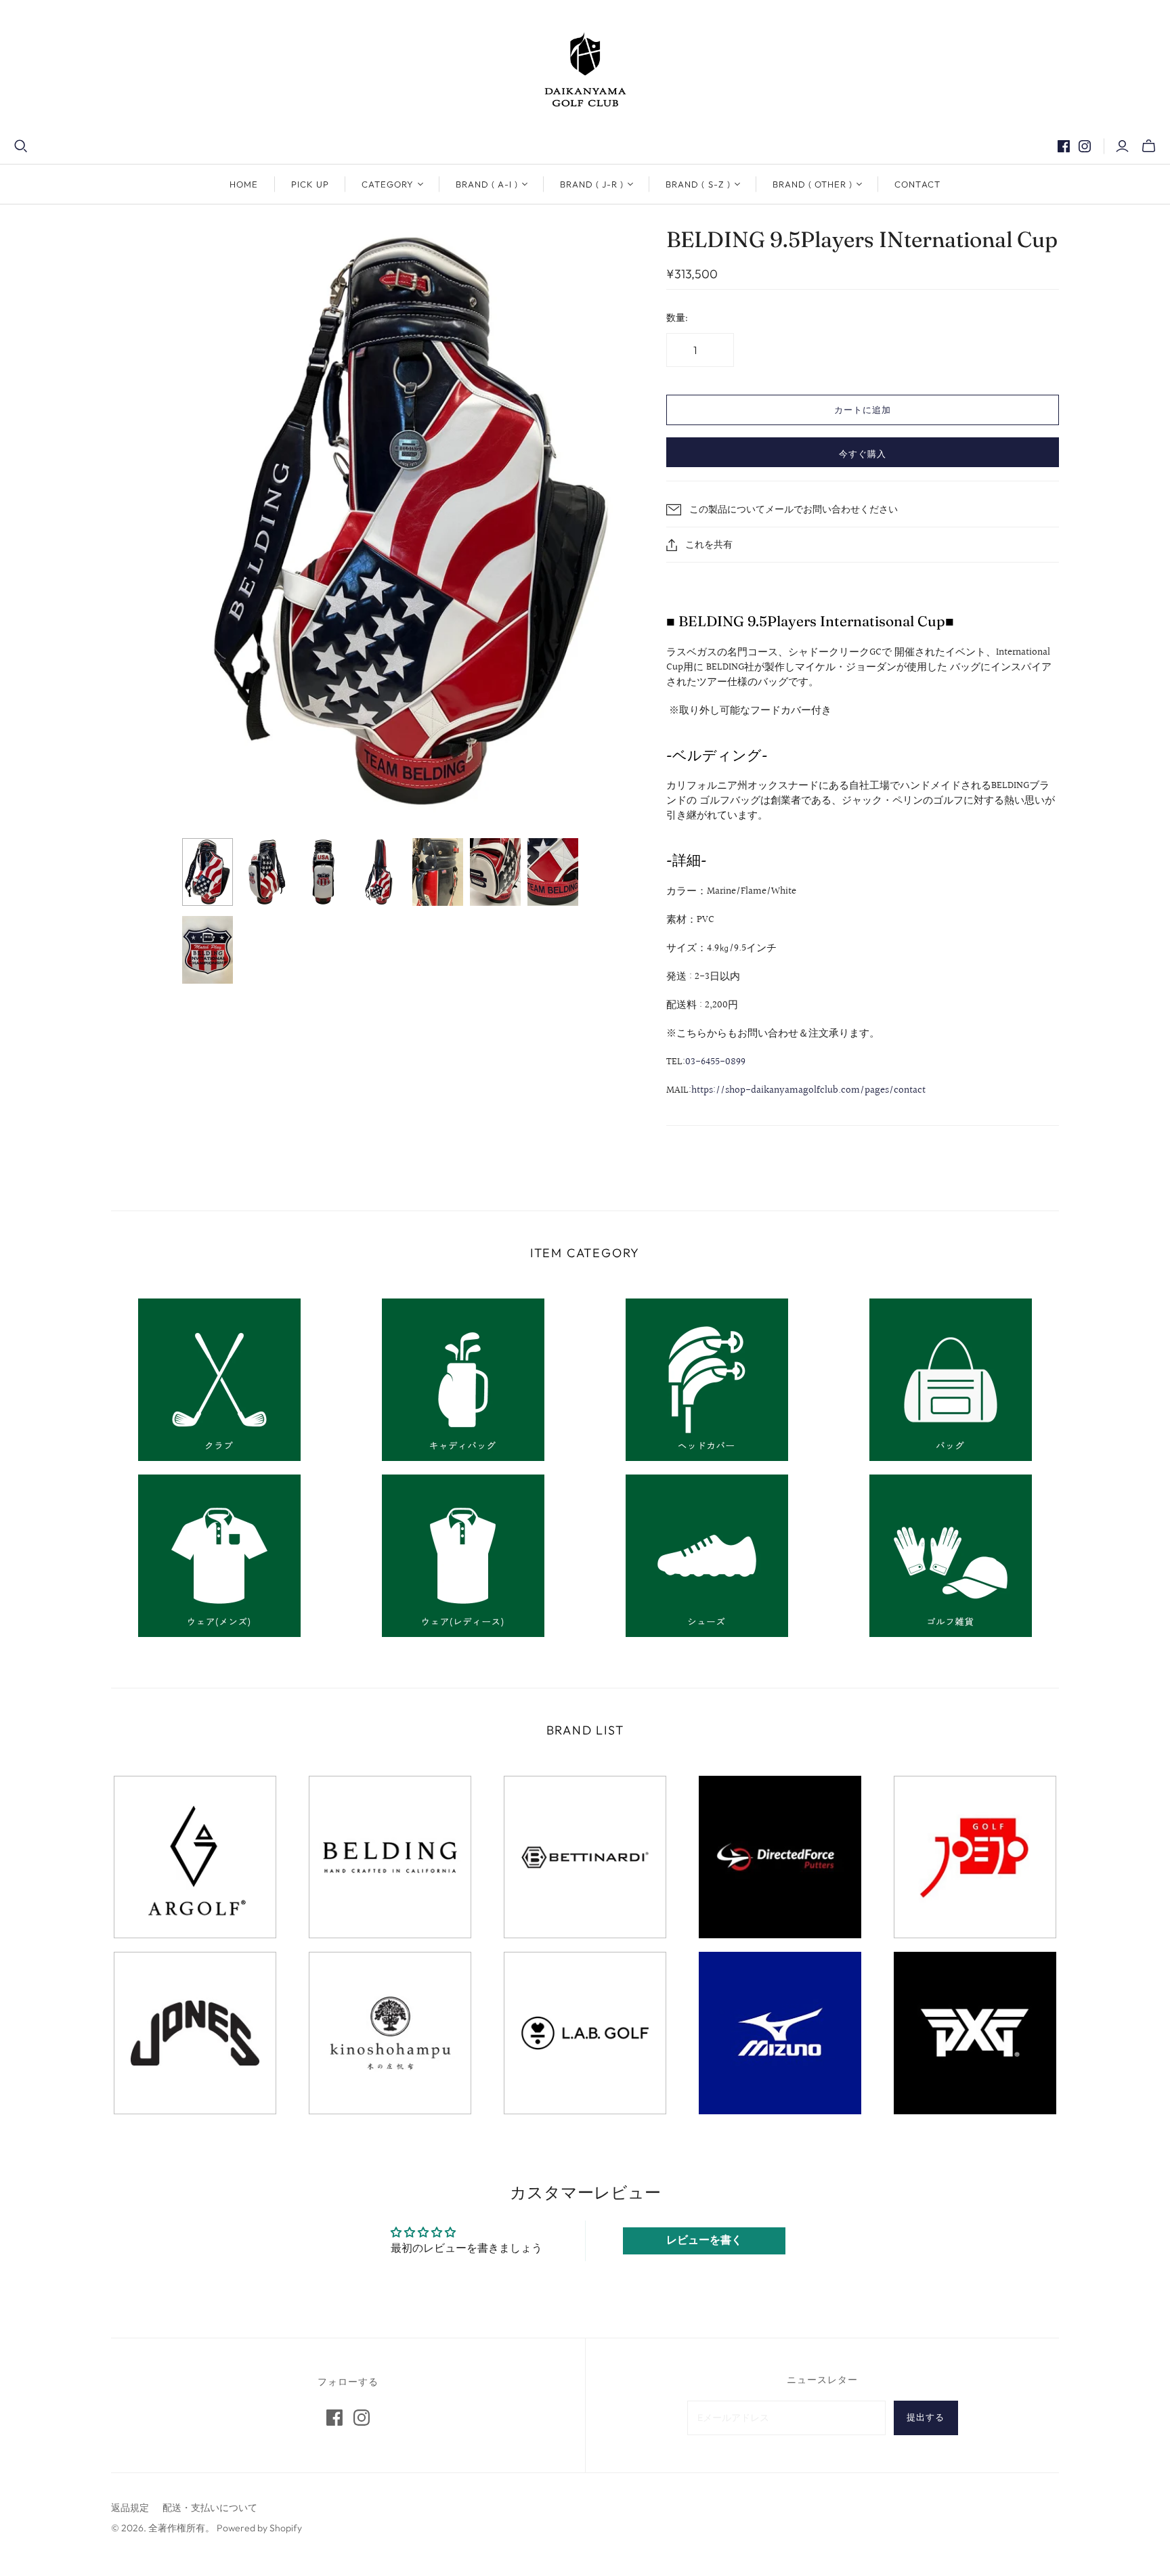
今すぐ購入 (863, 454)
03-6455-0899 (715, 1062)
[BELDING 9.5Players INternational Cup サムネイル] (208, 872)
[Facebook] (1064, 146)
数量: (677, 318)
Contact (917, 184)
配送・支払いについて (210, 2508)
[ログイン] (1122, 146)
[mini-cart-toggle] (1149, 146)
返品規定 (130, 2508)
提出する (926, 2417)
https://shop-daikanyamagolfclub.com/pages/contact (808, 1090)
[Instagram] (1085, 146)
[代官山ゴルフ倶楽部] (585, 69)
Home (244, 184)
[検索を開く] (21, 146)
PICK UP (310, 184)
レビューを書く (704, 2241)
